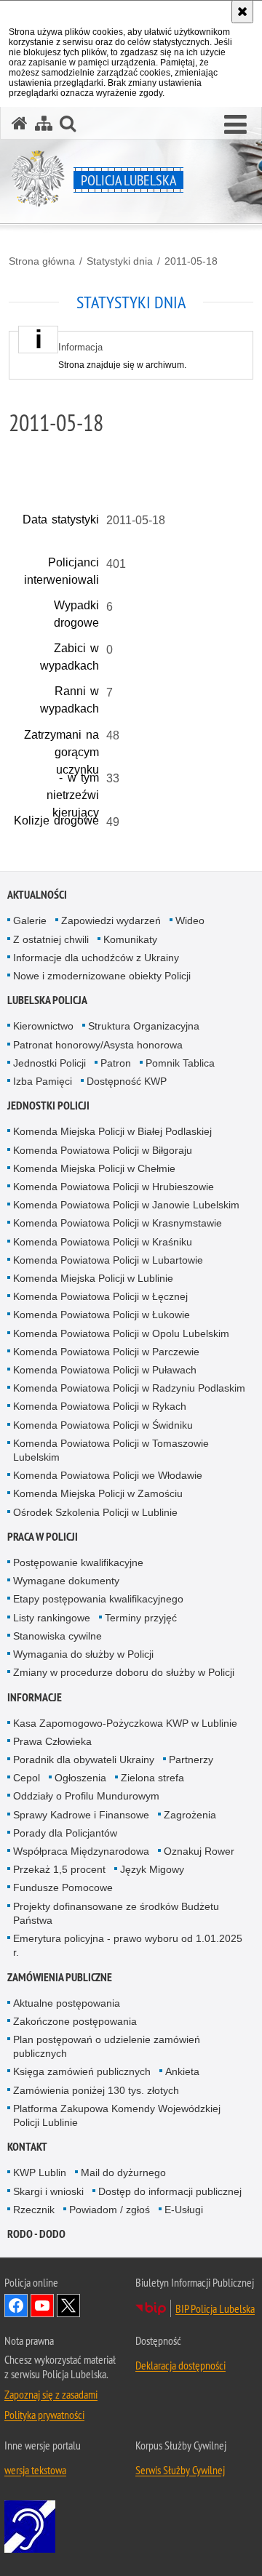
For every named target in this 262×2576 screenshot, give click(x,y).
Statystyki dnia (120, 261)
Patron (116, 1063)
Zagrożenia (190, 1815)
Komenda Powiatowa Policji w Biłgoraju (103, 1150)
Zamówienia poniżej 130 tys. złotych (96, 2090)
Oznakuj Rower (199, 1851)
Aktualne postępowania (67, 2003)
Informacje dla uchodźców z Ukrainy (96, 958)
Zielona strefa (152, 1778)
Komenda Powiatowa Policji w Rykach (100, 1406)
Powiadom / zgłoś (110, 2210)
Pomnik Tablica (180, 1063)
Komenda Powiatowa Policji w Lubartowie (108, 1260)
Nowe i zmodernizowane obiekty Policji (102, 976)
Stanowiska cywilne (57, 1636)
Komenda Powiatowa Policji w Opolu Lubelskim (121, 1333)
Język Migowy (152, 1869)
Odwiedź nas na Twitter (68, 2306)
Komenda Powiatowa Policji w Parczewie (106, 1352)
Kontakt (27, 2147)
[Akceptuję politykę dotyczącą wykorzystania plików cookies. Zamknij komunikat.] (242, 12)
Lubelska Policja (47, 1000)
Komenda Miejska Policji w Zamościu (98, 1493)
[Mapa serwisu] (44, 123)
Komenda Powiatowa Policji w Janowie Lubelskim (126, 1205)
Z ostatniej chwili (51, 939)
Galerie (30, 920)
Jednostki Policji (49, 1063)
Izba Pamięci (43, 1081)
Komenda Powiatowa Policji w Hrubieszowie (114, 1187)
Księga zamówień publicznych (82, 2071)
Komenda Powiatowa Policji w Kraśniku (103, 1242)
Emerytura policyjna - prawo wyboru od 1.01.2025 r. (128, 1945)
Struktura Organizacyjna (144, 1026)
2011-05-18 (191, 261)
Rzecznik (34, 2210)
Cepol (27, 1778)
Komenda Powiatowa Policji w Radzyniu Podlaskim (129, 1388)
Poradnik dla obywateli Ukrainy (84, 1760)
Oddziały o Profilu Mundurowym (86, 1796)
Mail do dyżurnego (123, 2172)
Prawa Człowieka (52, 1741)
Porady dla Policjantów (65, 1833)
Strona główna (42, 261)
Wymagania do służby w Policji (83, 1654)
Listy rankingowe (52, 1618)
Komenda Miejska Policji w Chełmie (94, 1168)
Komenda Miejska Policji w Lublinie (93, 1278)
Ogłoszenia (80, 1778)
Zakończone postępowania (75, 2021)
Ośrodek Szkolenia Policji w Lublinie (95, 1512)
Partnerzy (191, 1760)
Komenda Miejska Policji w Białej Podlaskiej (112, 1131)
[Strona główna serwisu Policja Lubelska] (20, 123)
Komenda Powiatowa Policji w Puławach (105, 1370)
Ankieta (182, 2071)
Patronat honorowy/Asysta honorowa (98, 1045)
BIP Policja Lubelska (215, 2308)
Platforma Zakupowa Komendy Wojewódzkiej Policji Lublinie (117, 2115)
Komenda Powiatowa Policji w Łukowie (102, 1315)
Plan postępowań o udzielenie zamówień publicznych (107, 2046)
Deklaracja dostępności (180, 2365)
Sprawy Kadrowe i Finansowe (81, 1815)
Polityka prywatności (44, 2415)
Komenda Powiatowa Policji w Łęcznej (100, 1296)
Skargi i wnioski (48, 2191)
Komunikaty (130, 939)
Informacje (35, 1697)
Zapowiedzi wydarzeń (111, 920)
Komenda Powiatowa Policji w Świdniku (103, 1425)
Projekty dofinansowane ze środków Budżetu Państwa (116, 1913)
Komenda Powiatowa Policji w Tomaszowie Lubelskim (111, 1450)
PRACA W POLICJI (43, 1537)
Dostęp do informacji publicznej (170, 2191)
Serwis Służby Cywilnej (180, 2470)
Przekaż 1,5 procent (59, 1869)
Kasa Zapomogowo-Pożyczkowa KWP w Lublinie (125, 1723)
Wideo (190, 920)
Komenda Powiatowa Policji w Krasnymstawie (118, 1223)
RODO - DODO (36, 2234)
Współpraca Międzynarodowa (81, 1851)
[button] (235, 125)
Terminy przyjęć (141, 1618)
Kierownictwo (43, 1026)
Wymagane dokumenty (66, 1581)
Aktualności (37, 895)
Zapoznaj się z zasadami (51, 2394)
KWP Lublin (40, 2172)
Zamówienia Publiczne (60, 1977)
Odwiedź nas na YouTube (42, 2306)
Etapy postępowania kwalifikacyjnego (98, 1599)
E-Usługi (184, 2210)
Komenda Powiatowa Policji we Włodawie (108, 1475)
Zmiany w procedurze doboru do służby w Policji (124, 1672)
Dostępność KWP (127, 1081)
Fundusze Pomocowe (63, 1887)
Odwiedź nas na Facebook (16, 2306)
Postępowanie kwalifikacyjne (78, 1562)
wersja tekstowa (35, 2470)
